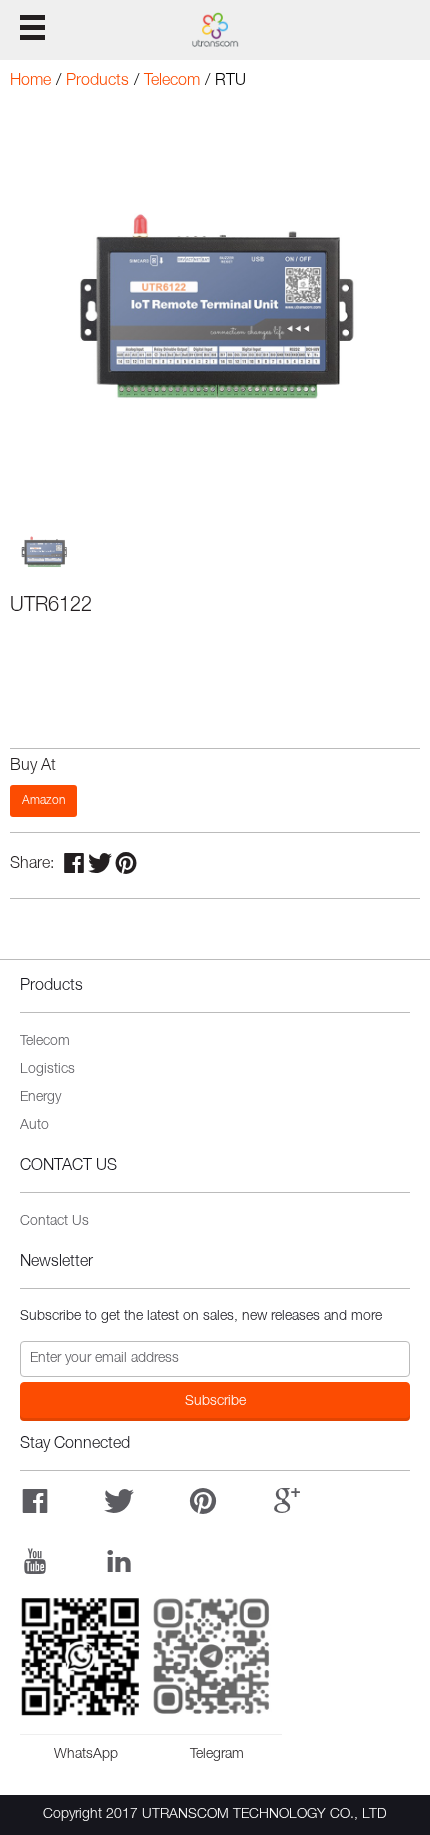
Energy (40, 1098)
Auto (34, 1126)
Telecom (172, 82)
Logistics (47, 1070)
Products (97, 82)
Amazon (43, 801)
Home (30, 82)
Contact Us (54, 1222)
